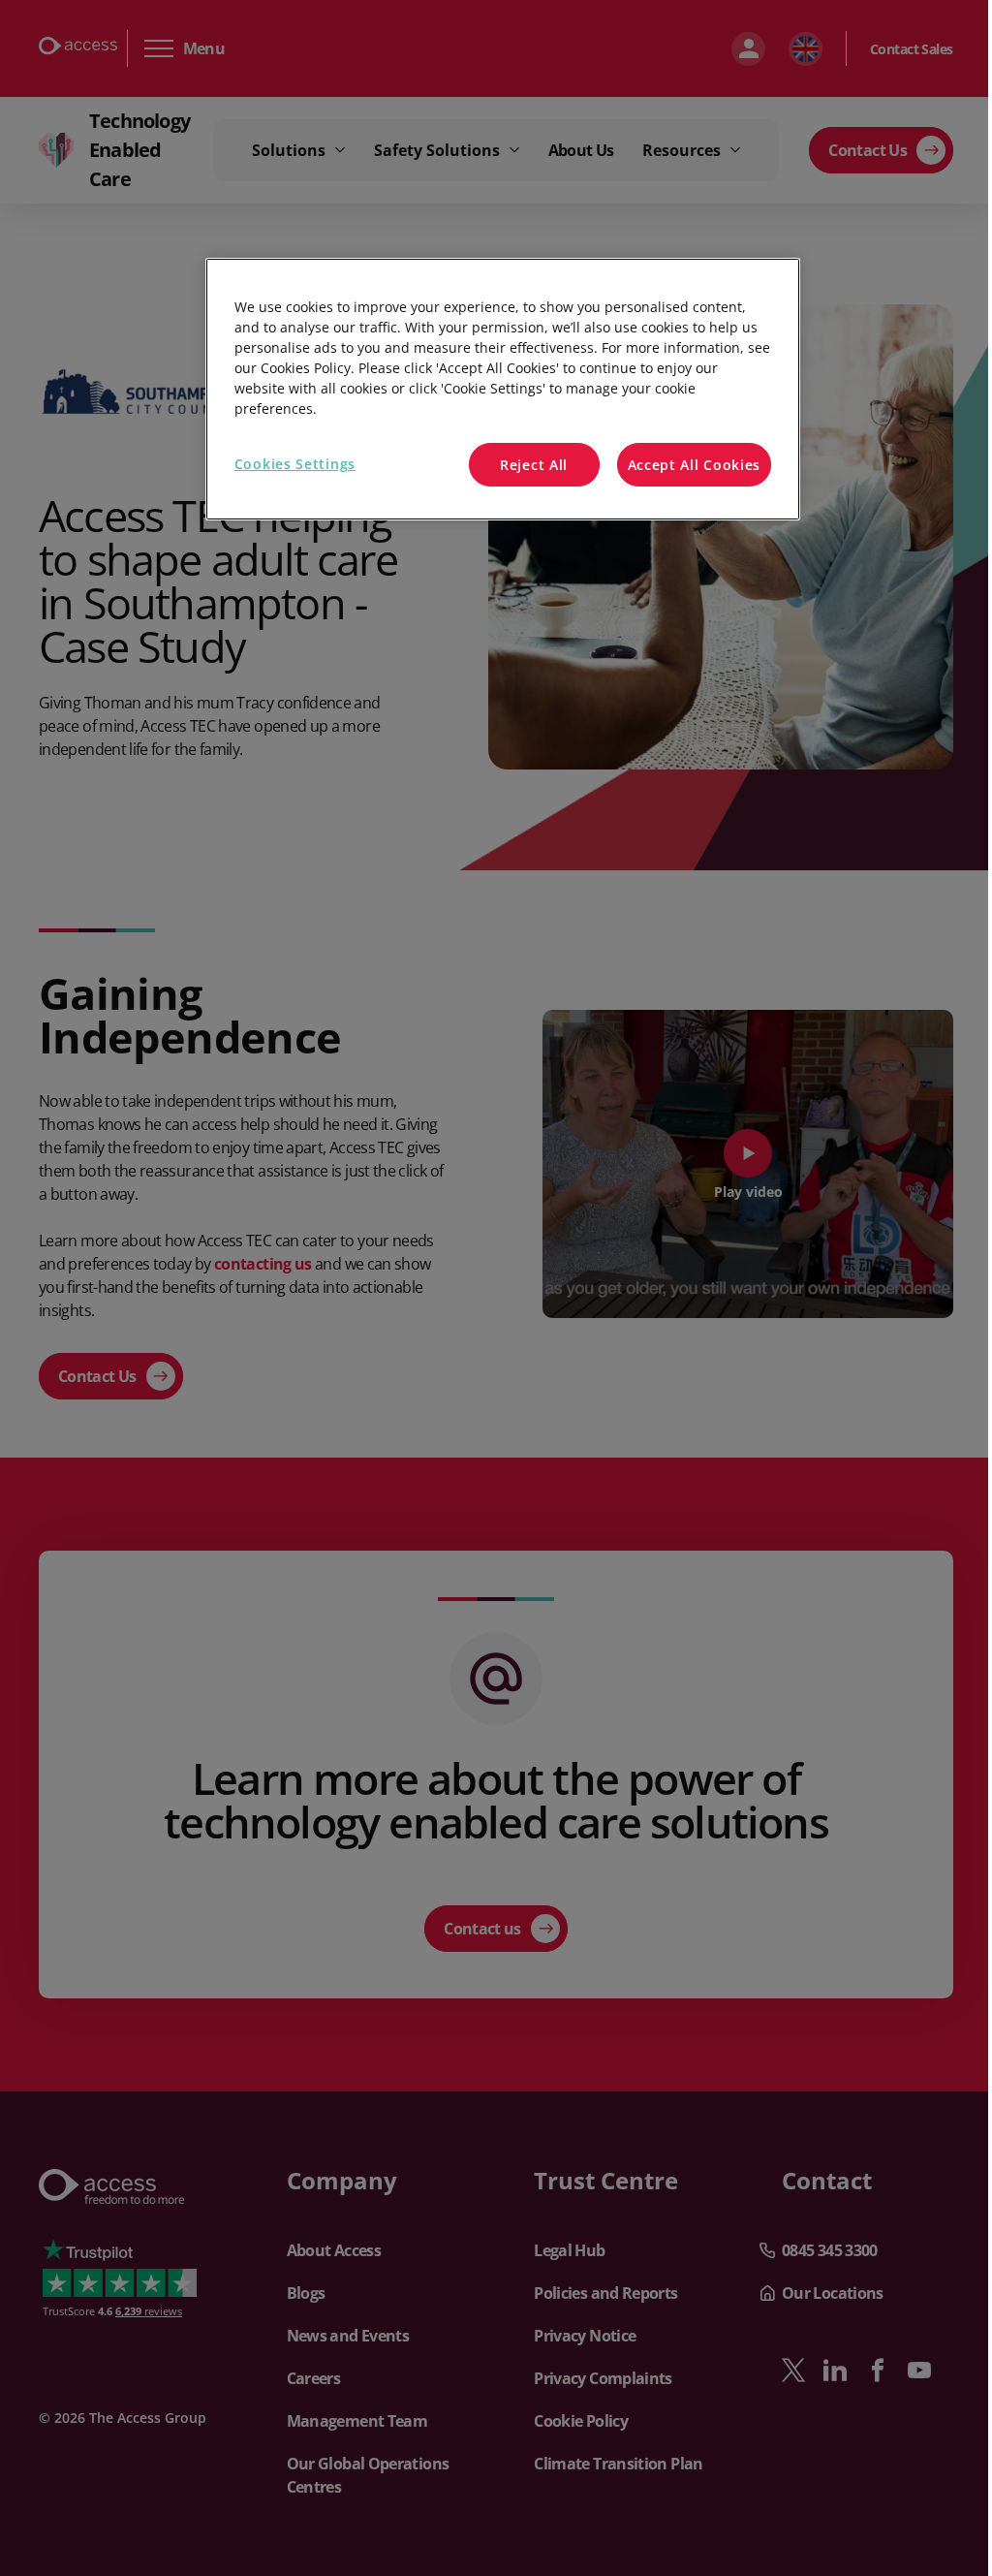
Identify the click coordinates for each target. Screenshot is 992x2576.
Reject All (534, 465)
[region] (503, 390)
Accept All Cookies (695, 465)
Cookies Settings (295, 464)
